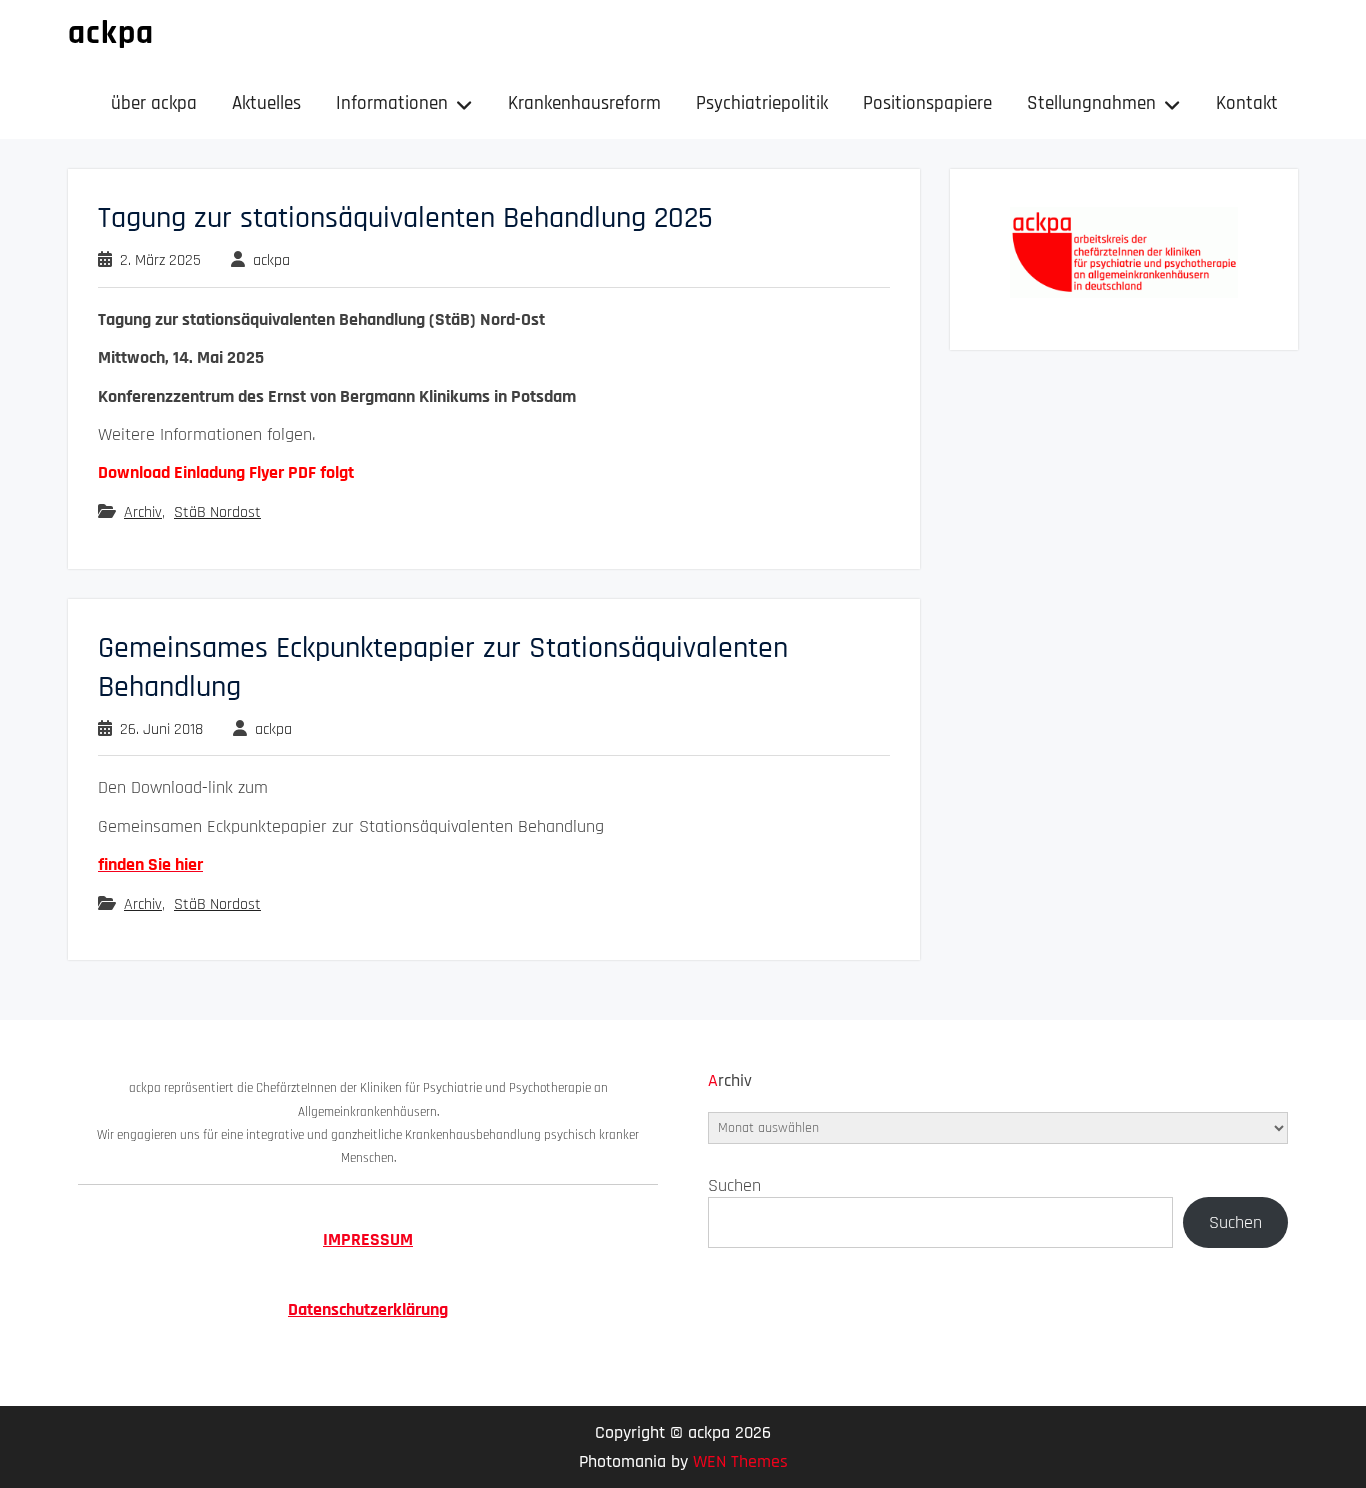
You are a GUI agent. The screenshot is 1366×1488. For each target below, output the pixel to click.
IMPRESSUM (368, 1239)
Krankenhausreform (584, 103)
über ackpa (154, 103)
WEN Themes (740, 1461)
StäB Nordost (217, 512)
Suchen (734, 1185)
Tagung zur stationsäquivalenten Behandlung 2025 (405, 218)
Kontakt (1247, 103)
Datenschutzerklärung (368, 1309)
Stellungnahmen (1091, 103)
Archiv (143, 512)
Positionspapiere (927, 103)
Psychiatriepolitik (762, 103)
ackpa (111, 33)
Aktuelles (266, 103)
